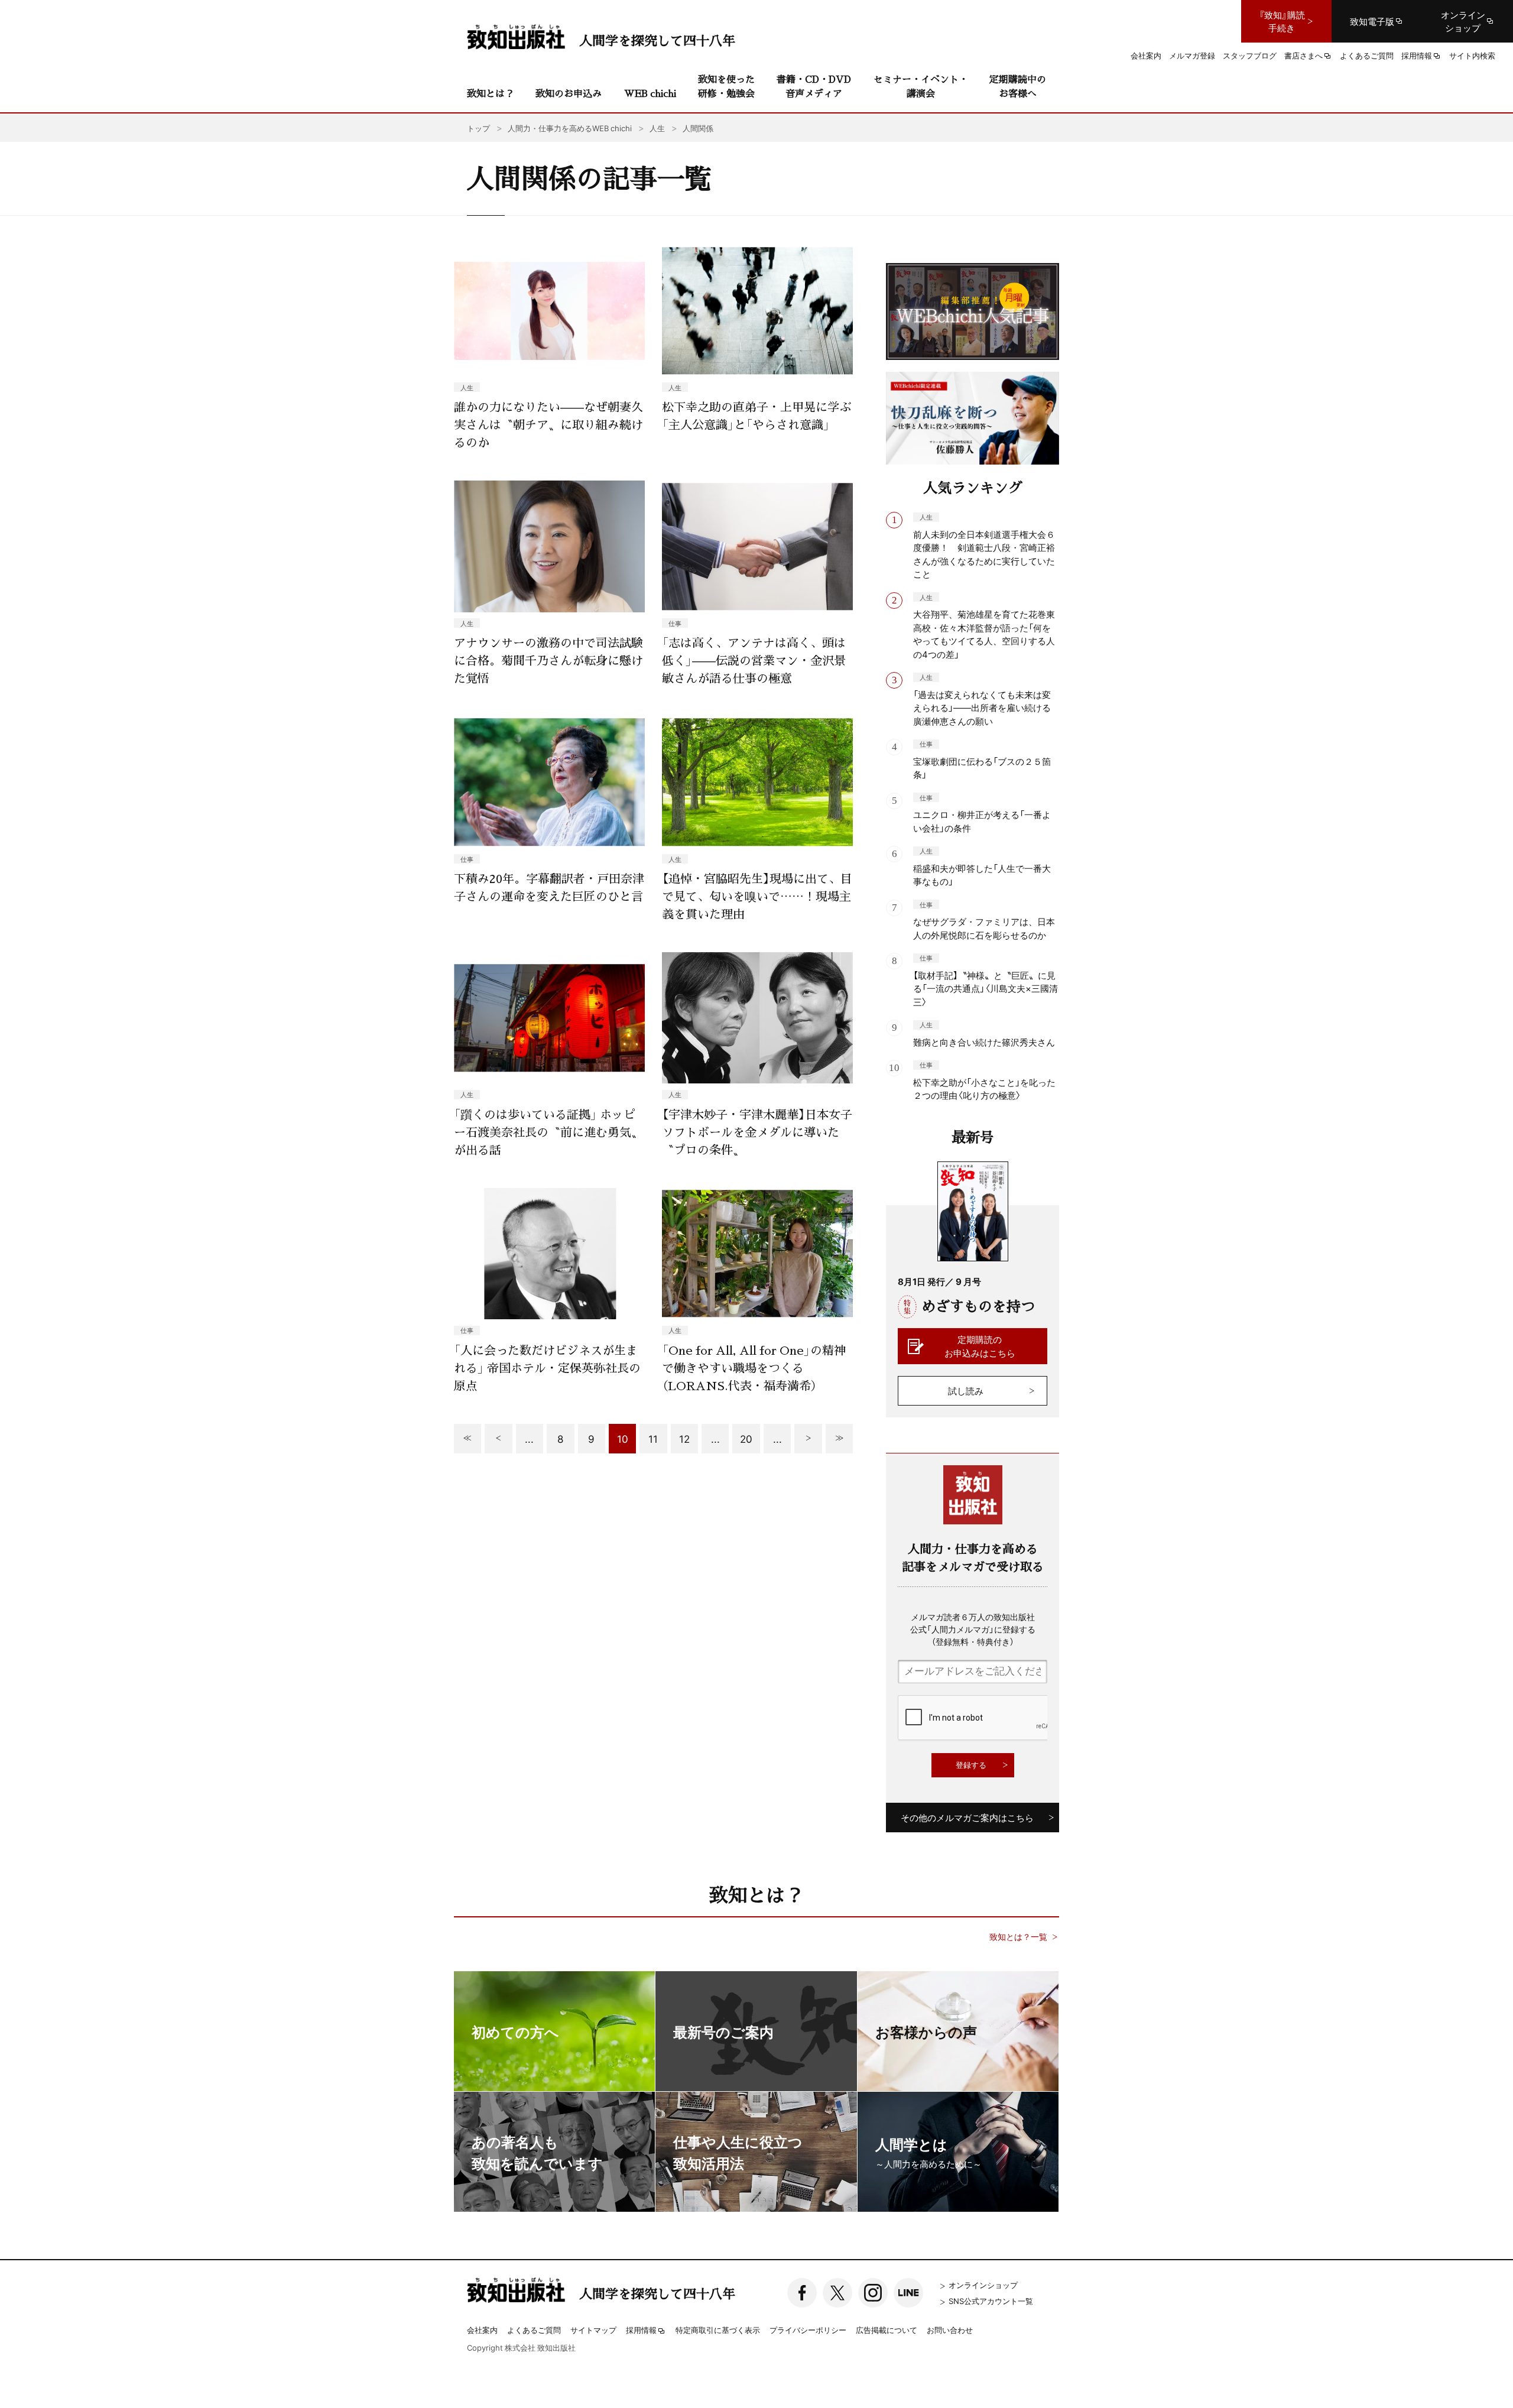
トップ (478, 128)
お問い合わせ (950, 2330)
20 (746, 1438)
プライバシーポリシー (808, 2330)
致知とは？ (491, 93)
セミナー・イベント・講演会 (921, 86)
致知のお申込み (569, 93)
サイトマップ (593, 2330)
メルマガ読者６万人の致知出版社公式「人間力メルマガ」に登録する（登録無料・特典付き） (973, 1629)
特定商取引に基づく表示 (718, 2330)
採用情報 (641, 2331)
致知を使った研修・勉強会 (726, 86)
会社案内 (482, 2330)
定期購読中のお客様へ (1018, 86)
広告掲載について (887, 2330)
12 (684, 1438)
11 (653, 1438)
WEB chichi (650, 93)
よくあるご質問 (534, 2330)
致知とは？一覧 (1018, 1937)
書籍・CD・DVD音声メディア (814, 86)
